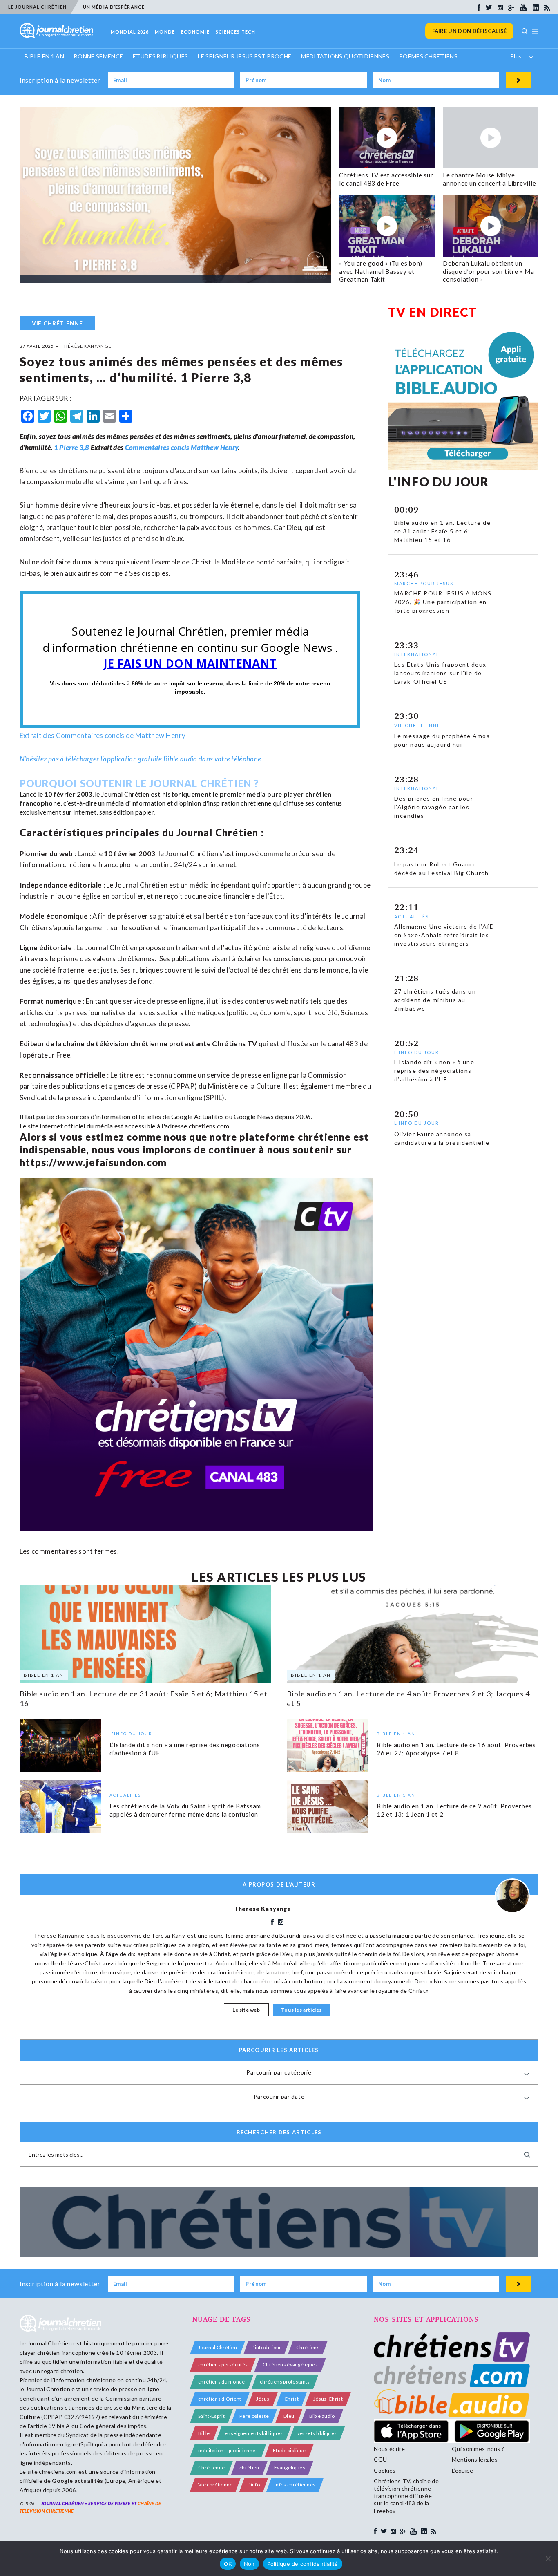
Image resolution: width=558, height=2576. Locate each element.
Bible (204, 2433)
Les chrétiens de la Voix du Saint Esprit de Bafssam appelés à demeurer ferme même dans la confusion (185, 1810)
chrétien (249, 2467)
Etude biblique (289, 2450)
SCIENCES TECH (235, 32)
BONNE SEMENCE (98, 56)
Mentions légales (475, 2459)
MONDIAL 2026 (130, 32)
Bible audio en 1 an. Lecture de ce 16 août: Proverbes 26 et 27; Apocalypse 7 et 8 (456, 1749)
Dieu (289, 2416)
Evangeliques (290, 2467)
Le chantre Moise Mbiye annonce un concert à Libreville (489, 179)
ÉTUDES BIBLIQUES (160, 56)
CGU (380, 2459)
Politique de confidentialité (303, 2564)
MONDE (165, 32)
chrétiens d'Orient (220, 2399)
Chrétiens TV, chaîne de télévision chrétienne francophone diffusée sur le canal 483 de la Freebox (406, 2496)
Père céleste (254, 2416)
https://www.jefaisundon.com (93, 1162)
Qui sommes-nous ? (478, 2449)
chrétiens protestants (285, 2382)
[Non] (548, 2558)
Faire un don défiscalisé (470, 31)
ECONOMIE (195, 32)
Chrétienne (211, 2467)
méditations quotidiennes (228, 2450)
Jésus (263, 2399)
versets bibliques (317, 2433)
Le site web (246, 2010)
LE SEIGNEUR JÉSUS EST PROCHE (244, 56)
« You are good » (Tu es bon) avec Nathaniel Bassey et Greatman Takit (381, 271)
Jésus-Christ (328, 2399)
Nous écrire (389, 2449)
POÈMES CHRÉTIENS (428, 56)
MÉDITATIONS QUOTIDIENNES (345, 56)
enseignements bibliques (254, 2433)
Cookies (385, 2470)
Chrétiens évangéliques (290, 2365)
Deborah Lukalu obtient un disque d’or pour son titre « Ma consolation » (488, 271)
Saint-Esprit (211, 2416)
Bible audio (322, 2416)
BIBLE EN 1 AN (44, 56)
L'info (254, 2485)
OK (228, 2564)
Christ (291, 2399)
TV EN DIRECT (433, 312)
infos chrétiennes (295, 2485)
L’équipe (463, 2470)
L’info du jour (266, 2347)
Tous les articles (301, 2010)
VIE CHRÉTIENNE (57, 323)
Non (249, 2564)
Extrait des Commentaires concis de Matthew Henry (103, 735)
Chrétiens (308, 2347)
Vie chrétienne (215, 2485)
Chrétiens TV (234, 1044)
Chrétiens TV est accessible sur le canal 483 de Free (386, 179)
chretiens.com (209, 1126)
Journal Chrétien (125, 794)
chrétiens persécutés (223, 2365)
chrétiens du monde (222, 2382)
